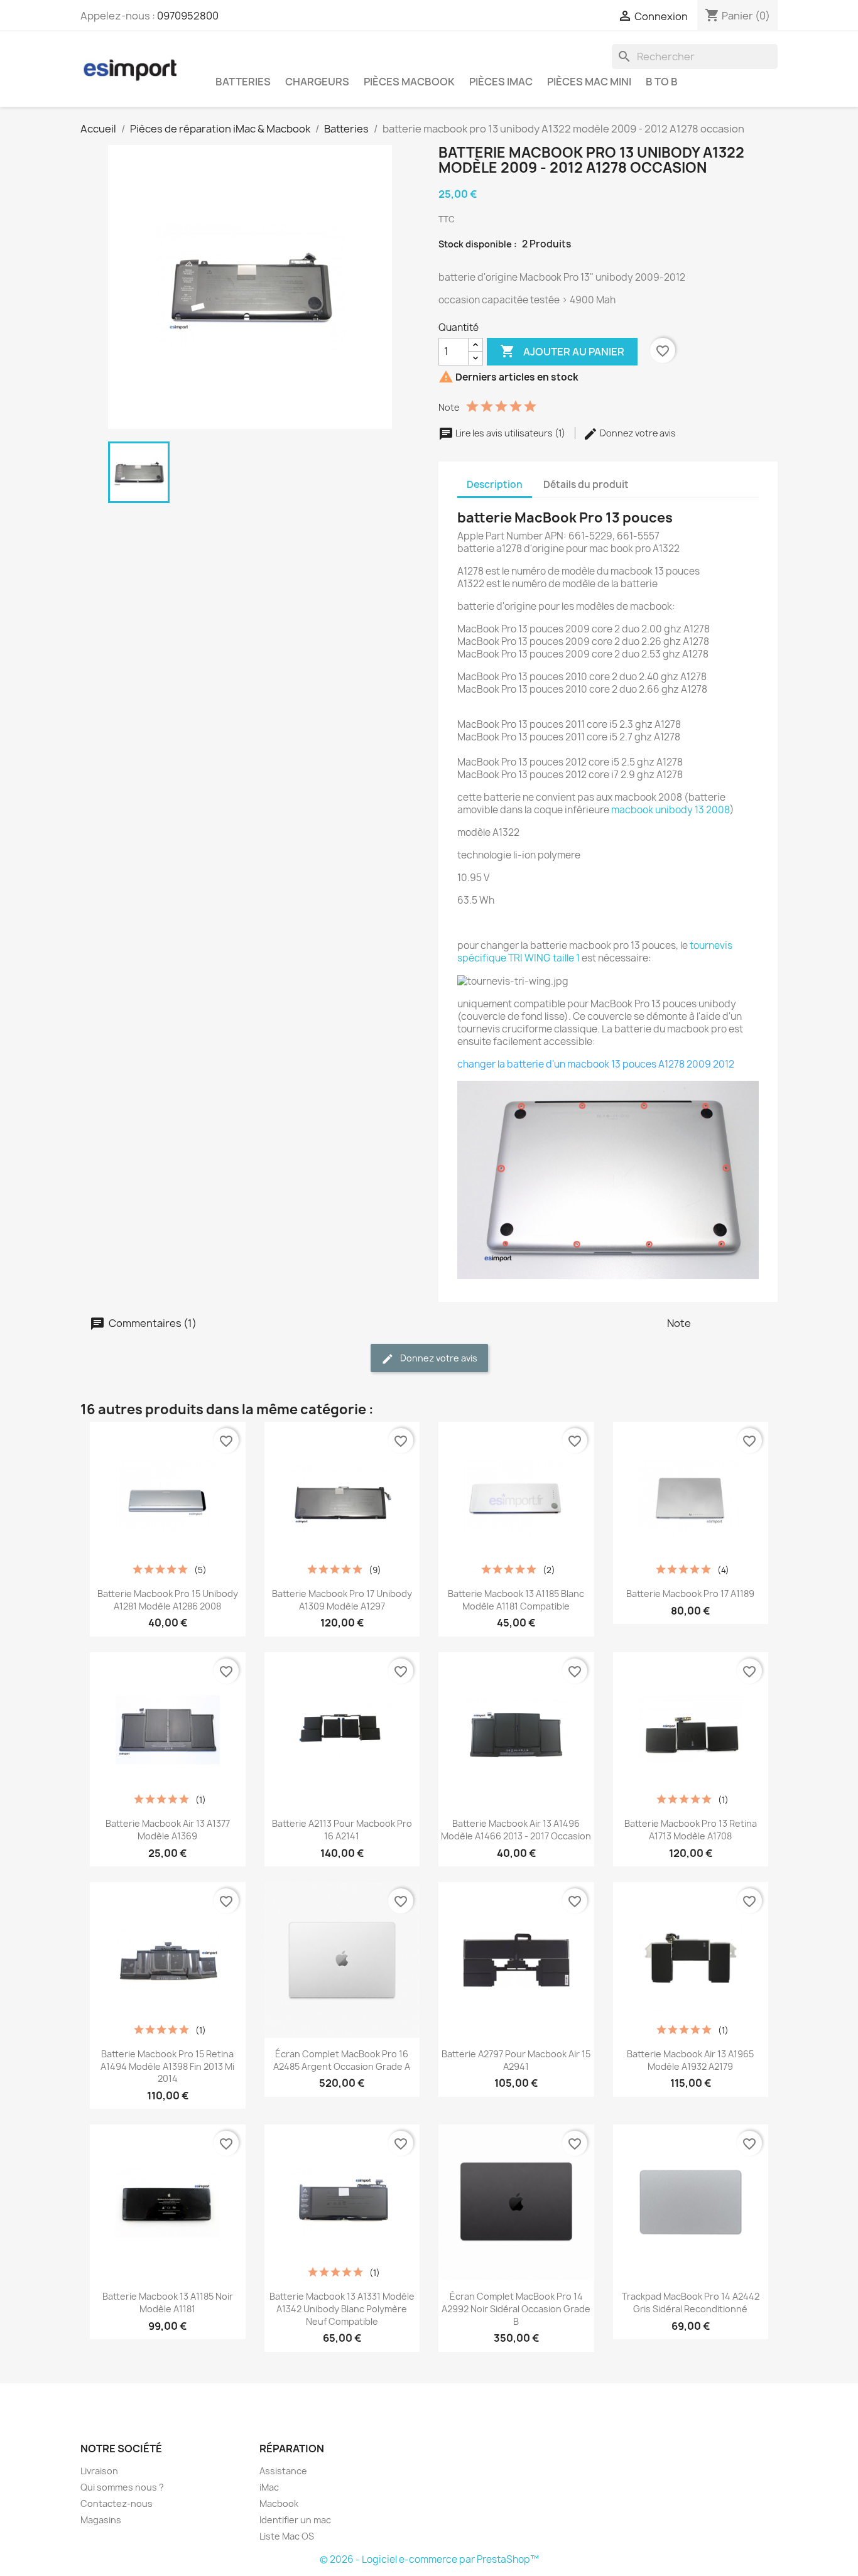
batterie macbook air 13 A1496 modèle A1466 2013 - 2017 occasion (516, 1830)
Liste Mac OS (287, 2536)
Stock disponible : (478, 244)
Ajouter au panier (562, 351)
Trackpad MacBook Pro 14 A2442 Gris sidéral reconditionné (691, 2303)
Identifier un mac (295, 2520)
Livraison (99, 2471)
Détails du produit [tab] (586, 484)
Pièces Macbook (409, 82)
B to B (662, 82)
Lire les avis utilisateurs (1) (510, 433)
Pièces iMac (501, 82)
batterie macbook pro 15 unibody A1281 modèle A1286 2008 (168, 1600)
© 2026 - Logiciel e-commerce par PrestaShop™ (429, 2559)
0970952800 (188, 16)
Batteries (243, 82)
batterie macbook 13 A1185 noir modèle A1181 (168, 2303)
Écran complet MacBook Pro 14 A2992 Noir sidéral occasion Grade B (516, 2309)
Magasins (101, 2520)
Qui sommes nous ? (122, 2487)
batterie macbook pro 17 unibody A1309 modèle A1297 (342, 1600)
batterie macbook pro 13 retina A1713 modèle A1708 (691, 1830)
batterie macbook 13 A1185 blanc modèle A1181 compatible (516, 1600)
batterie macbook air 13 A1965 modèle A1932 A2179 (690, 2060)
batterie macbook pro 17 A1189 (690, 1594)
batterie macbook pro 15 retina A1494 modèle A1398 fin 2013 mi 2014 (167, 2066)
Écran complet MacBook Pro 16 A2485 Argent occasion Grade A (342, 2060)
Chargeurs (317, 82)
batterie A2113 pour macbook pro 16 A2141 (342, 1830)
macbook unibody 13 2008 (671, 810)
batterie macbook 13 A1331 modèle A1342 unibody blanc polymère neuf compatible (342, 2309)
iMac (269, 2487)
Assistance (283, 2471)
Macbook (279, 2503)
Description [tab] (495, 484)
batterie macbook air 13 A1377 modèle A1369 (168, 1830)
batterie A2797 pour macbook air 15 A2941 (516, 2060)
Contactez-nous (117, 2503)
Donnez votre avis (637, 433)
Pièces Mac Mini (589, 82)
